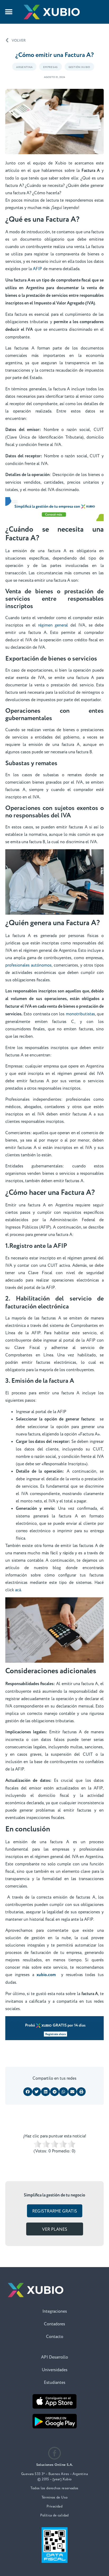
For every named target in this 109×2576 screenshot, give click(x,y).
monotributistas (80, 1014)
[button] (9, 12)
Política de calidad (54, 2515)
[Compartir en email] (72, 2092)
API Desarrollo (54, 2357)
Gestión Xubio (79, 67)
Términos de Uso (55, 2497)
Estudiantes (55, 2383)
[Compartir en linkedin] (46, 2092)
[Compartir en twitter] (37, 2092)
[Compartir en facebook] (28, 2092)
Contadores (54, 2324)
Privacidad (54, 2506)
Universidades (55, 2370)
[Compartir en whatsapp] (63, 2092)
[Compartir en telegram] (54, 2092)
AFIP (37, 269)
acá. (18, 1590)
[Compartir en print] (81, 2092)
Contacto (55, 2337)
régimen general (54, 625)
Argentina (24, 67)
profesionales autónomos (28, 965)
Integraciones (55, 2311)
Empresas (50, 67)
